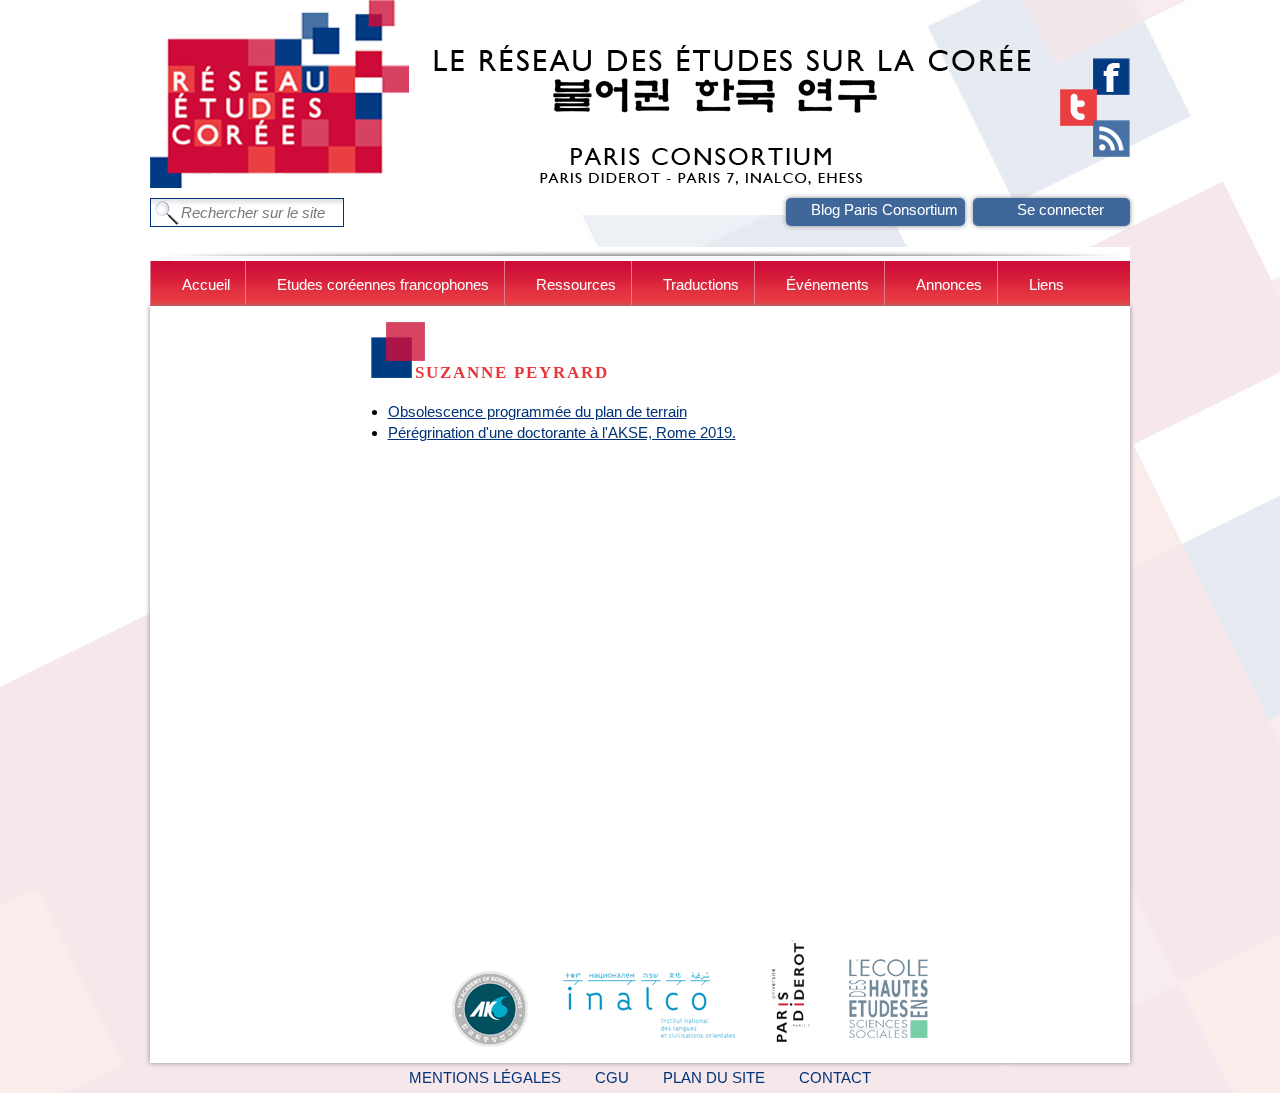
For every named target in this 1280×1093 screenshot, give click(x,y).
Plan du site (714, 1077)
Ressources (576, 284)
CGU (612, 1077)
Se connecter (1060, 209)
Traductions (701, 284)
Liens (1046, 284)
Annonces (949, 284)
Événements (827, 284)
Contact (835, 1077)
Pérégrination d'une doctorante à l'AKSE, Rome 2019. (562, 432)
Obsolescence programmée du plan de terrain (537, 411)
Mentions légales (485, 1077)
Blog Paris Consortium (884, 209)
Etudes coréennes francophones (383, 284)
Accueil (206, 284)
